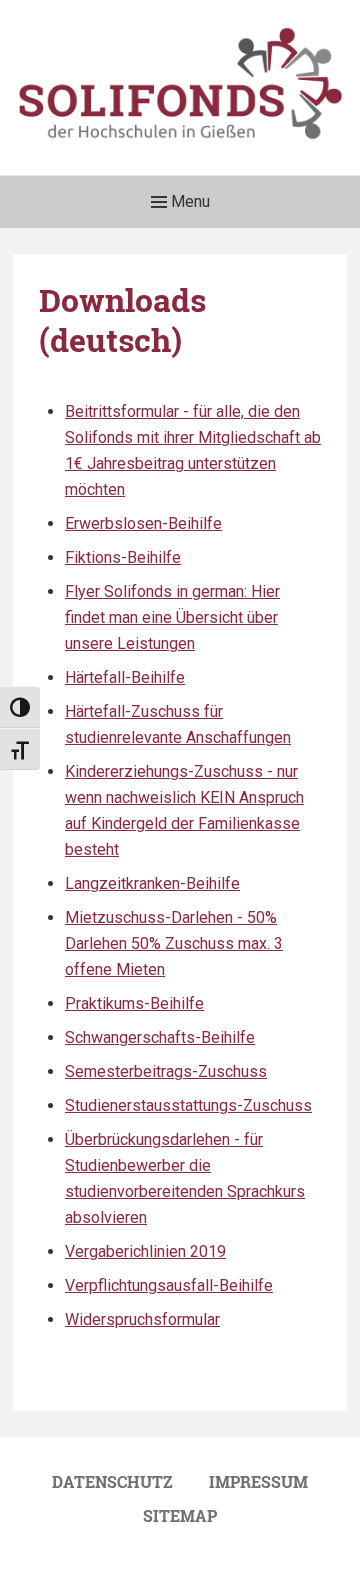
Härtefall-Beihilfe (125, 677)
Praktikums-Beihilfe (134, 1003)
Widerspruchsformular (142, 1319)
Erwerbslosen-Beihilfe (143, 523)
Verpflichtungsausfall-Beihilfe (169, 1285)
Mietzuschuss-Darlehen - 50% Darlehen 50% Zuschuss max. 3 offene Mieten (174, 943)
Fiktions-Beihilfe (123, 557)
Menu (188, 201)
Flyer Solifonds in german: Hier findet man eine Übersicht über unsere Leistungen (172, 617)
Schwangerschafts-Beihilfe (160, 1037)
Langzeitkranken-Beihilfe (152, 883)
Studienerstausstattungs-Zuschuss (188, 1105)
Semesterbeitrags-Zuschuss (166, 1071)
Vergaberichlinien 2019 (145, 1251)
